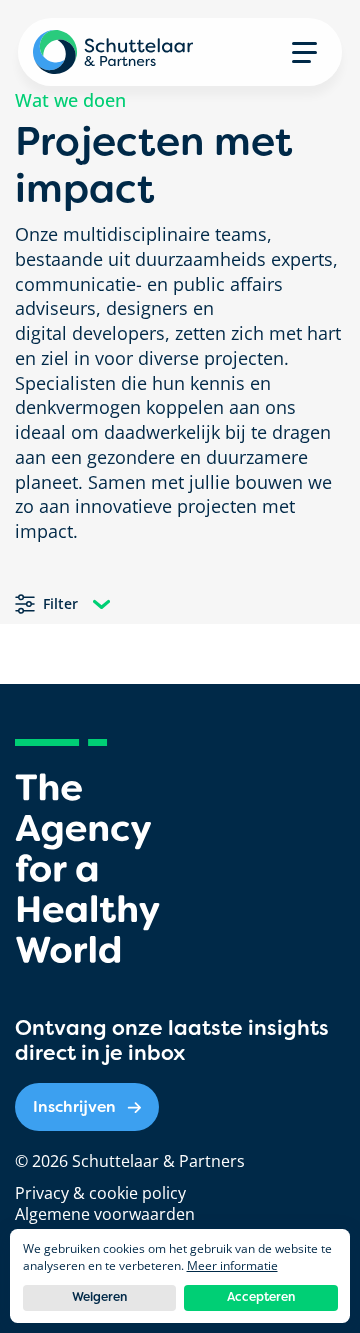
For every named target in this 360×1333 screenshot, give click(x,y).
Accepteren (261, 1297)
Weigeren (99, 1297)
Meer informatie (232, 1265)
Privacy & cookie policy (100, 1193)
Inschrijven (74, 1106)
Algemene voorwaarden (105, 1214)
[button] (304, 52)
